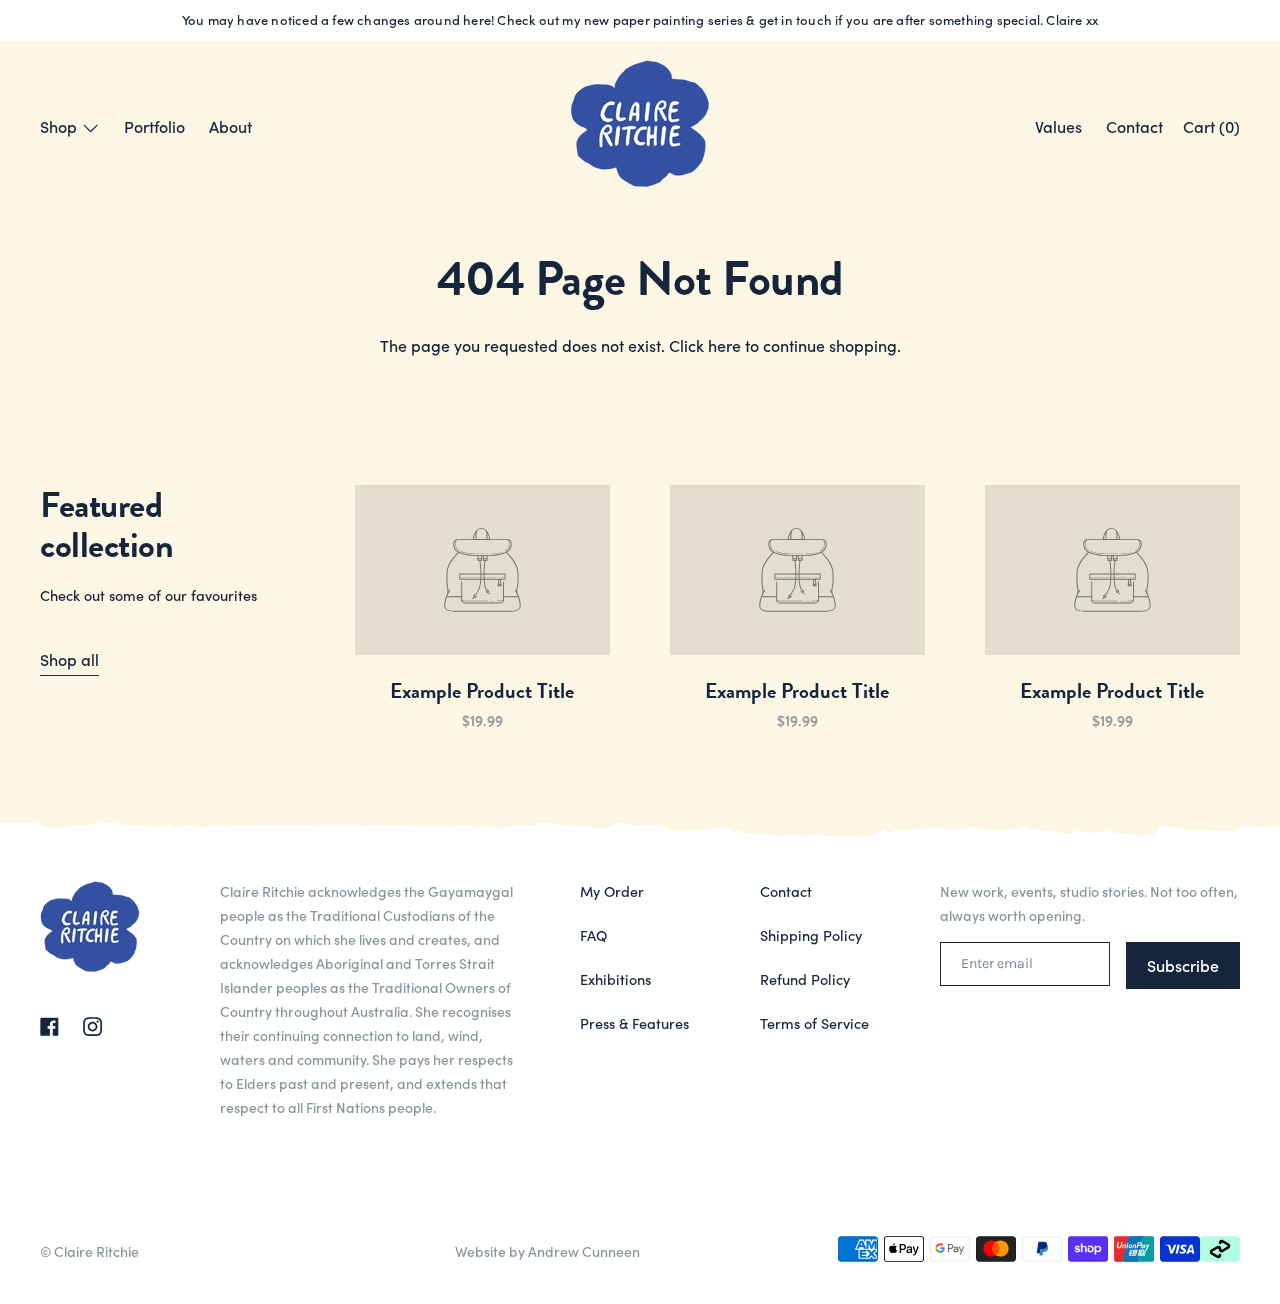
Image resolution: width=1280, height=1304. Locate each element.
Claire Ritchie (96, 1251)
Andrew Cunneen (584, 1251)
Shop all (69, 659)
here (724, 345)
